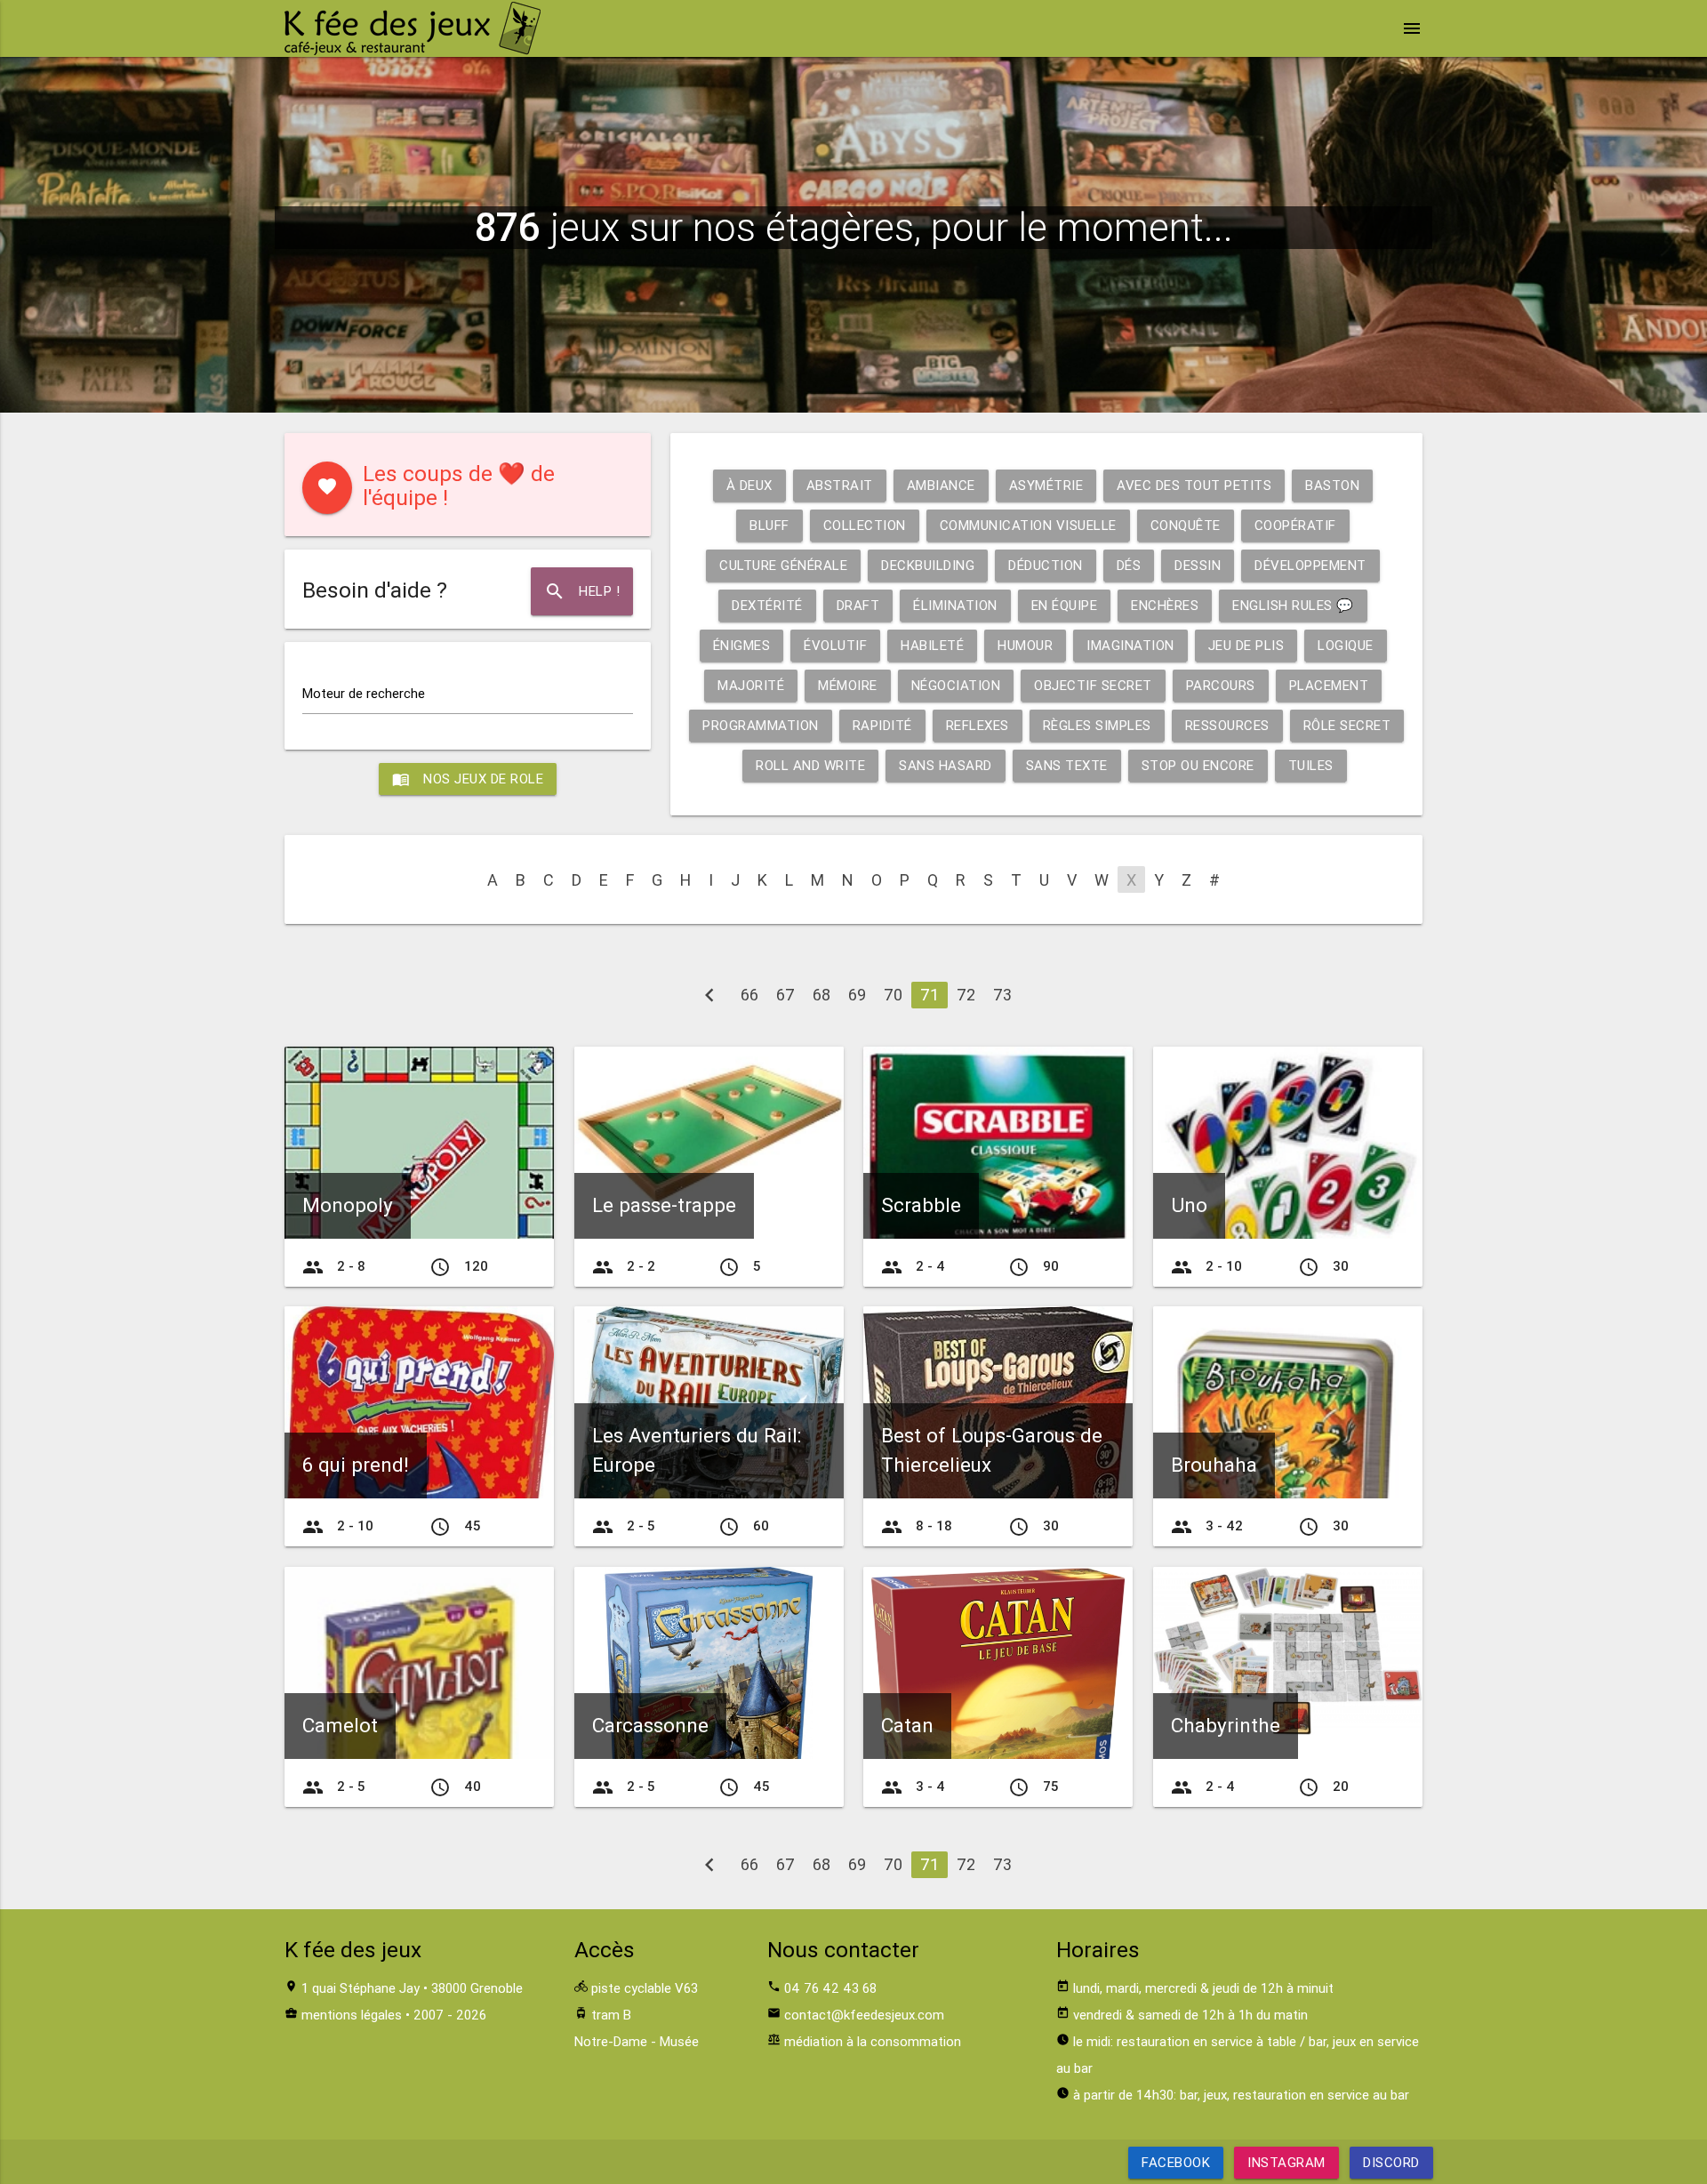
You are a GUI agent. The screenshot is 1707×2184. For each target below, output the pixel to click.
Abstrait (840, 485)
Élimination (955, 605)
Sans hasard (946, 765)
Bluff (769, 525)
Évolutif (835, 645)
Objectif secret (1093, 685)
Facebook (1176, 2162)
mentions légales (352, 2015)
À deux (749, 485)
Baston (1332, 485)
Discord (1391, 2162)
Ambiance (941, 485)
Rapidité (882, 725)
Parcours (1221, 685)
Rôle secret (1347, 725)
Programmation (761, 725)
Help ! (582, 591)
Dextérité (767, 605)
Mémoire (848, 685)
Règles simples (1097, 725)
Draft (858, 605)
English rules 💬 (1293, 605)
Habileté (932, 645)
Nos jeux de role (468, 779)
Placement (1329, 685)
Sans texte (1067, 765)
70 (893, 995)
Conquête (1186, 525)
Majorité (751, 685)
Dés (1129, 565)
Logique (1346, 645)
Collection (865, 525)
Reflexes (978, 725)
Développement (1310, 565)
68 (821, 995)
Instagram (1286, 2162)
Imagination (1130, 645)
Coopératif (1295, 525)
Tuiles (1311, 765)
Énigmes (742, 645)
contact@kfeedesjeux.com (864, 2015)
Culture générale (783, 565)
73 (1002, 995)
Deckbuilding (928, 565)
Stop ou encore (1198, 765)
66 (749, 995)
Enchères (1165, 605)
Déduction (1046, 565)
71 (930, 995)
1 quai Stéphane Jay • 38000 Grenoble (412, 1988)
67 (785, 995)
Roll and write (810, 765)
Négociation (956, 685)
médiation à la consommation (873, 2041)
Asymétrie (1046, 485)
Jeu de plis (1246, 645)
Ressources (1227, 725)
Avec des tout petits (1194, 485)
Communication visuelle (1028, 525)
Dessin (1198, 565)
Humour (1025, 645)
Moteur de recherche (364, 693)
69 (857, 995)
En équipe (1065, 605)
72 (966, 995)
